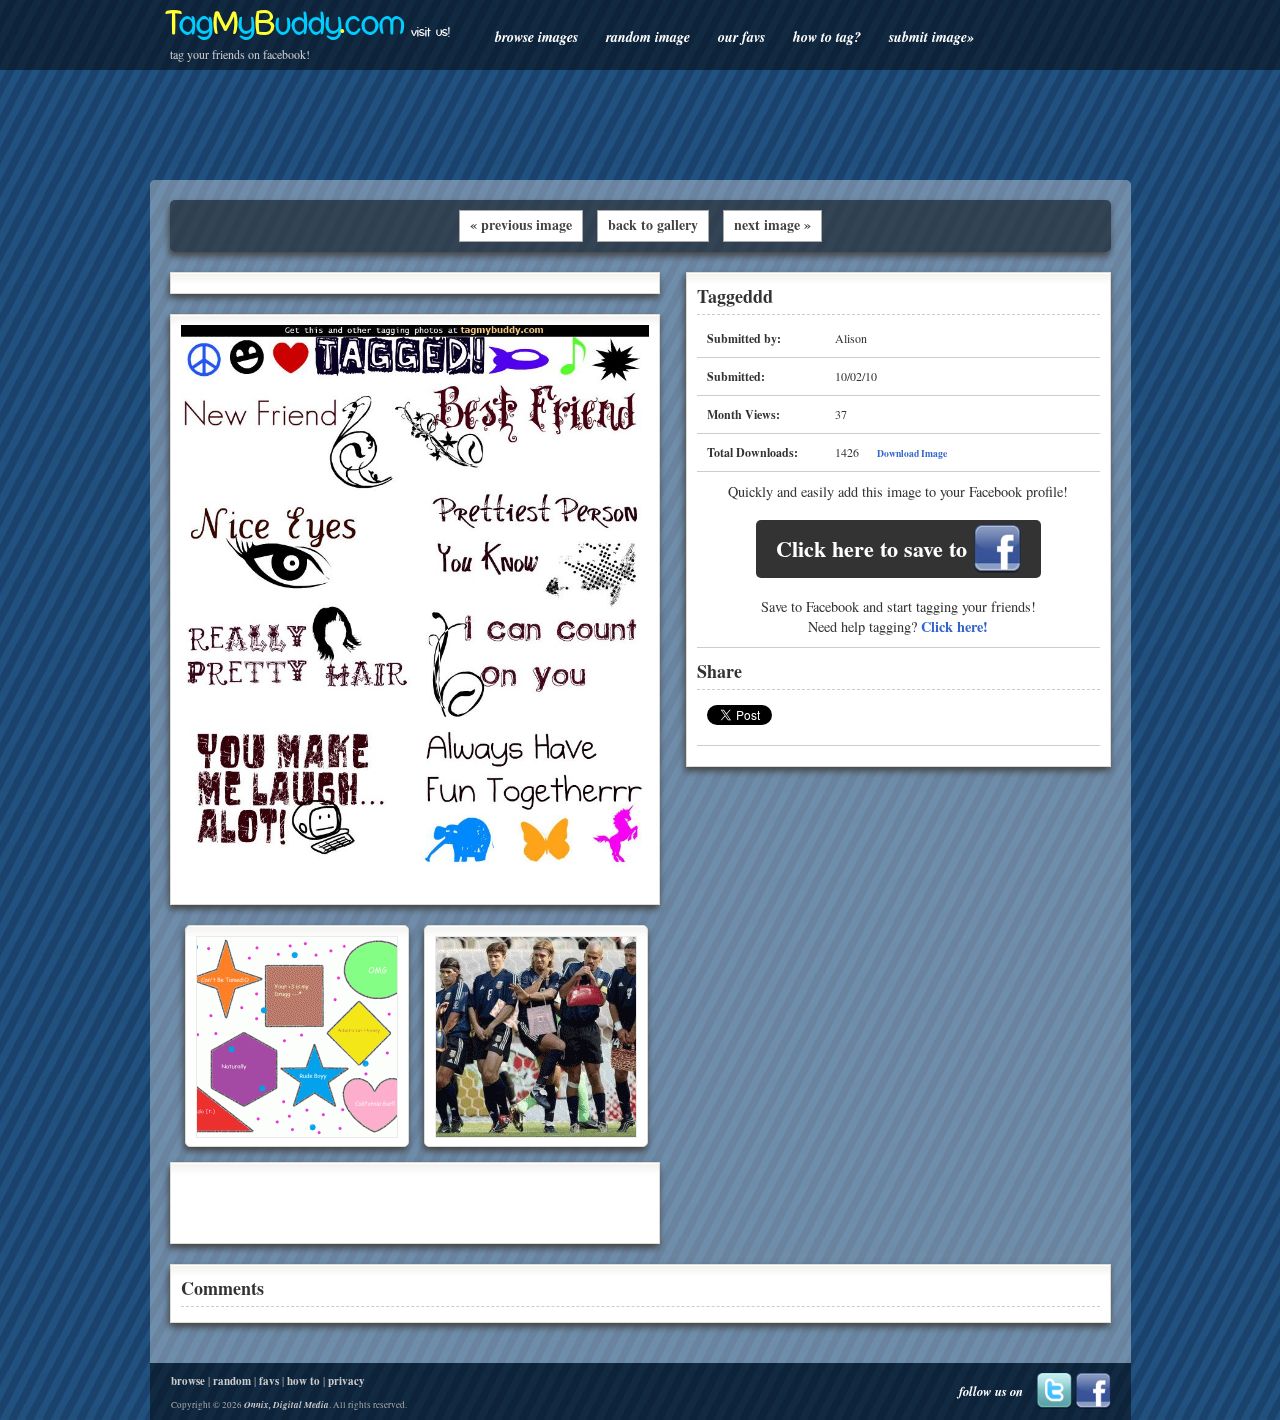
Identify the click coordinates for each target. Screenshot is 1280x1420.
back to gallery (653, 224)
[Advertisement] (640, 125)
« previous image (521, 224)
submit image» (931, 37)
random (232, 1381)
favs (269, 1381)
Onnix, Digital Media (286, 1404)
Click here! (954, 626)
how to (303, 1381)
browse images (536, 37)
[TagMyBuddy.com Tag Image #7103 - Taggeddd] (415, 889)
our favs (741, 37)
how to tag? (827, 37)
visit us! (430, 32)
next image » (772, 224)
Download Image (912, 453)
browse (188, 1381)
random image (648, 37)
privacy (346, 1381)
